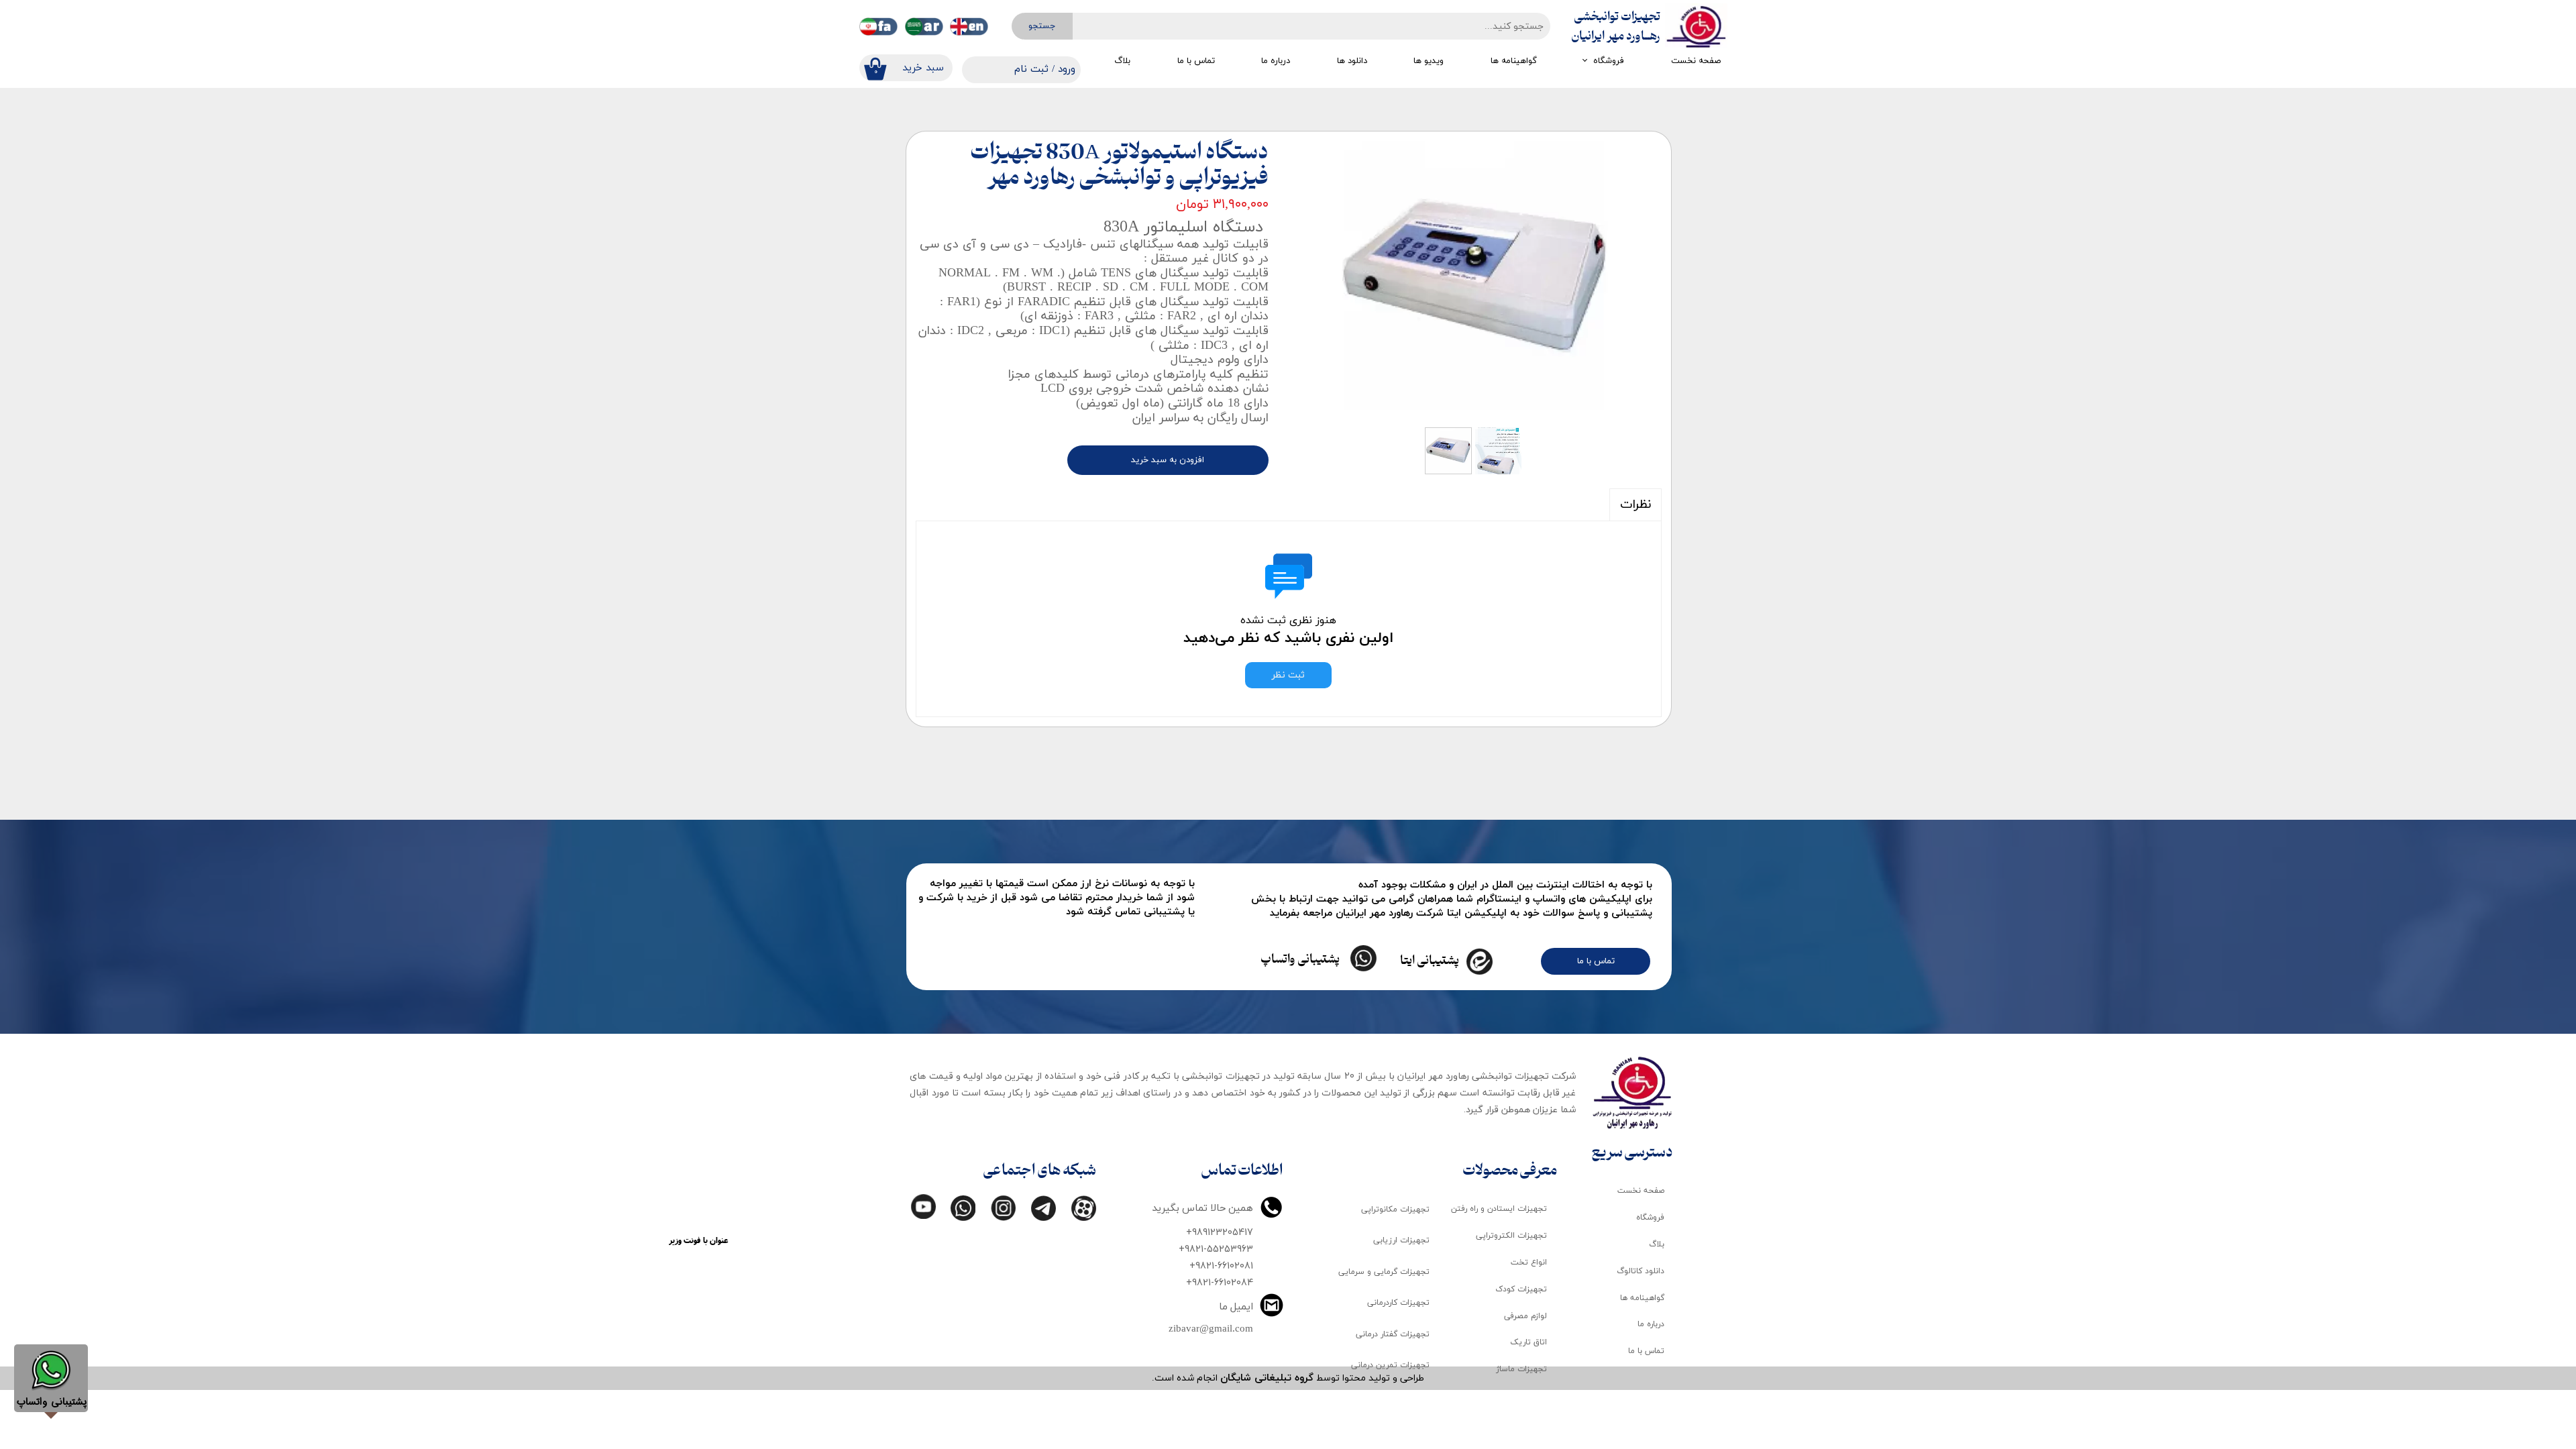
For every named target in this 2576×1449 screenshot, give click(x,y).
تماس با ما (1196, 61)
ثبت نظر (1288, 675)
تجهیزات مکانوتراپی (1395, 1210)
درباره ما (1276, 61)
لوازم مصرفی (1525, 1316)
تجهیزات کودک (1521, 1289)
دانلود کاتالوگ (1641, 1271)
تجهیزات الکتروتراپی (1511, 1236)
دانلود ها (1352, 61)
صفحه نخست (1696, 61)
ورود (1067, 69)
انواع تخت (1529, 1263)
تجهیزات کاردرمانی (1398, 1303)
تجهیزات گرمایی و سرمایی (1384, 1272)
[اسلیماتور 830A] (1475, 281)
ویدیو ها (1429, 61)
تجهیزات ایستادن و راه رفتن (1499, 1209)
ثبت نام (1031, 69)
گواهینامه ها (1514, 61)
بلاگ (1122, 61)
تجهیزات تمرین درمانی (1390, 1365)
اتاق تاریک (1528, 1342)
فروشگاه (1609, 61)
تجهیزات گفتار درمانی (1393, 1334)
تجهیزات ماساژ (1521, 1369)
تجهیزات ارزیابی (1401, 1240)
